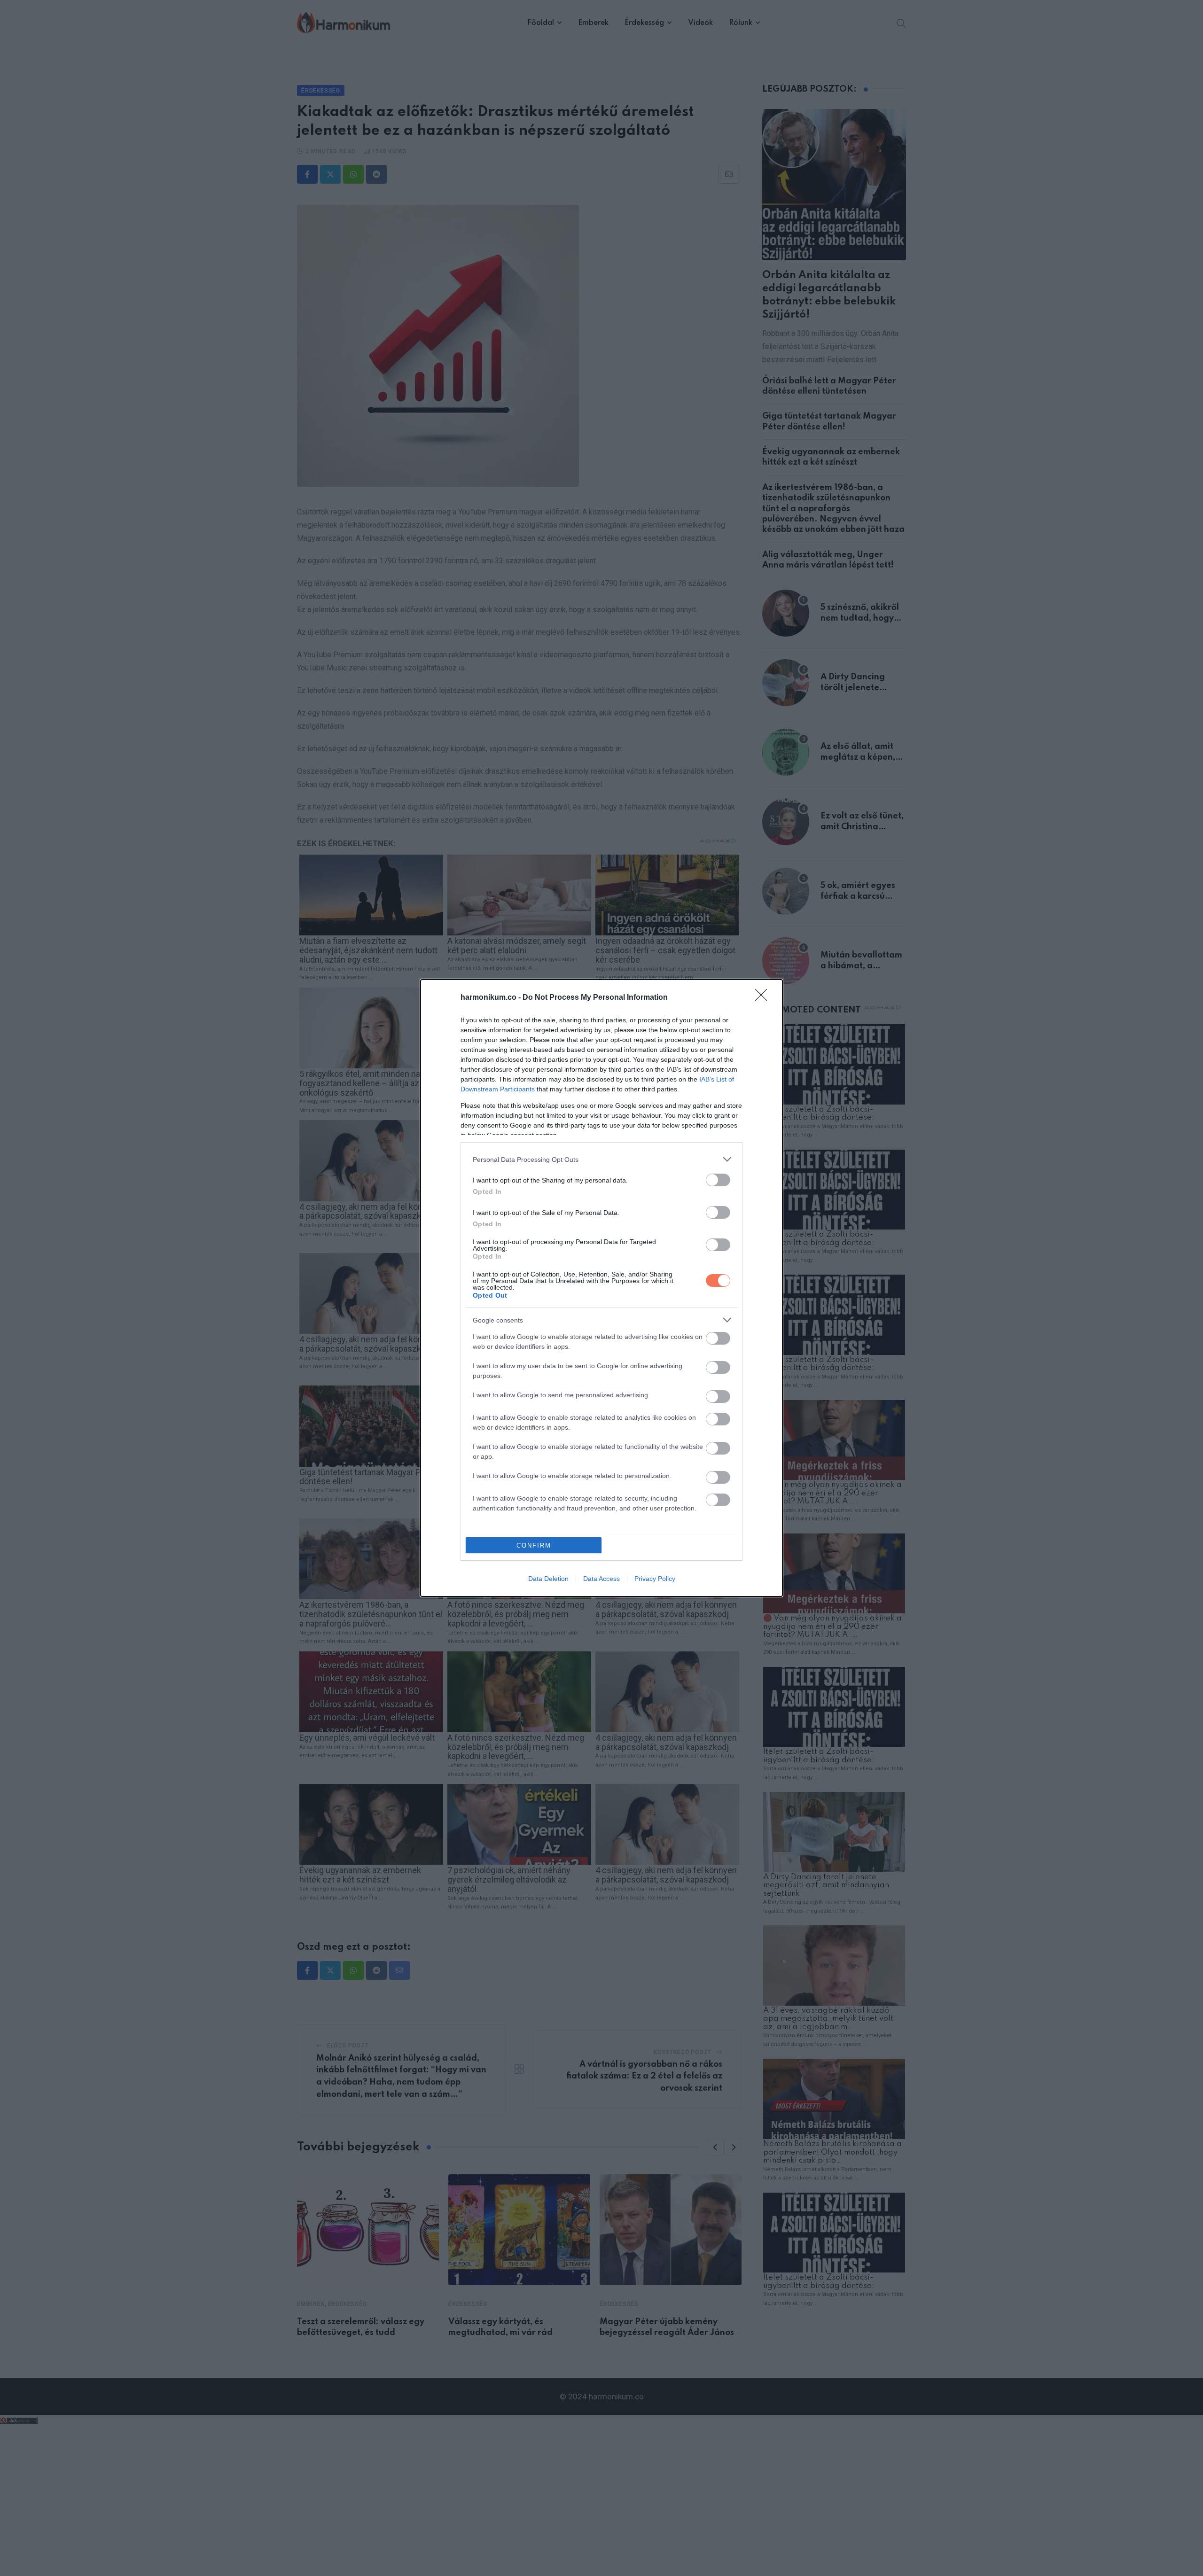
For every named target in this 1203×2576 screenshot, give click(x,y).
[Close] (764, 998)
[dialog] (601, 1288)
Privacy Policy (655, 1579)
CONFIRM (534, 1545)
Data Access (601, 1579)
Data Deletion (548, 1579)
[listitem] (601, 1159)
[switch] (718, 1180)
